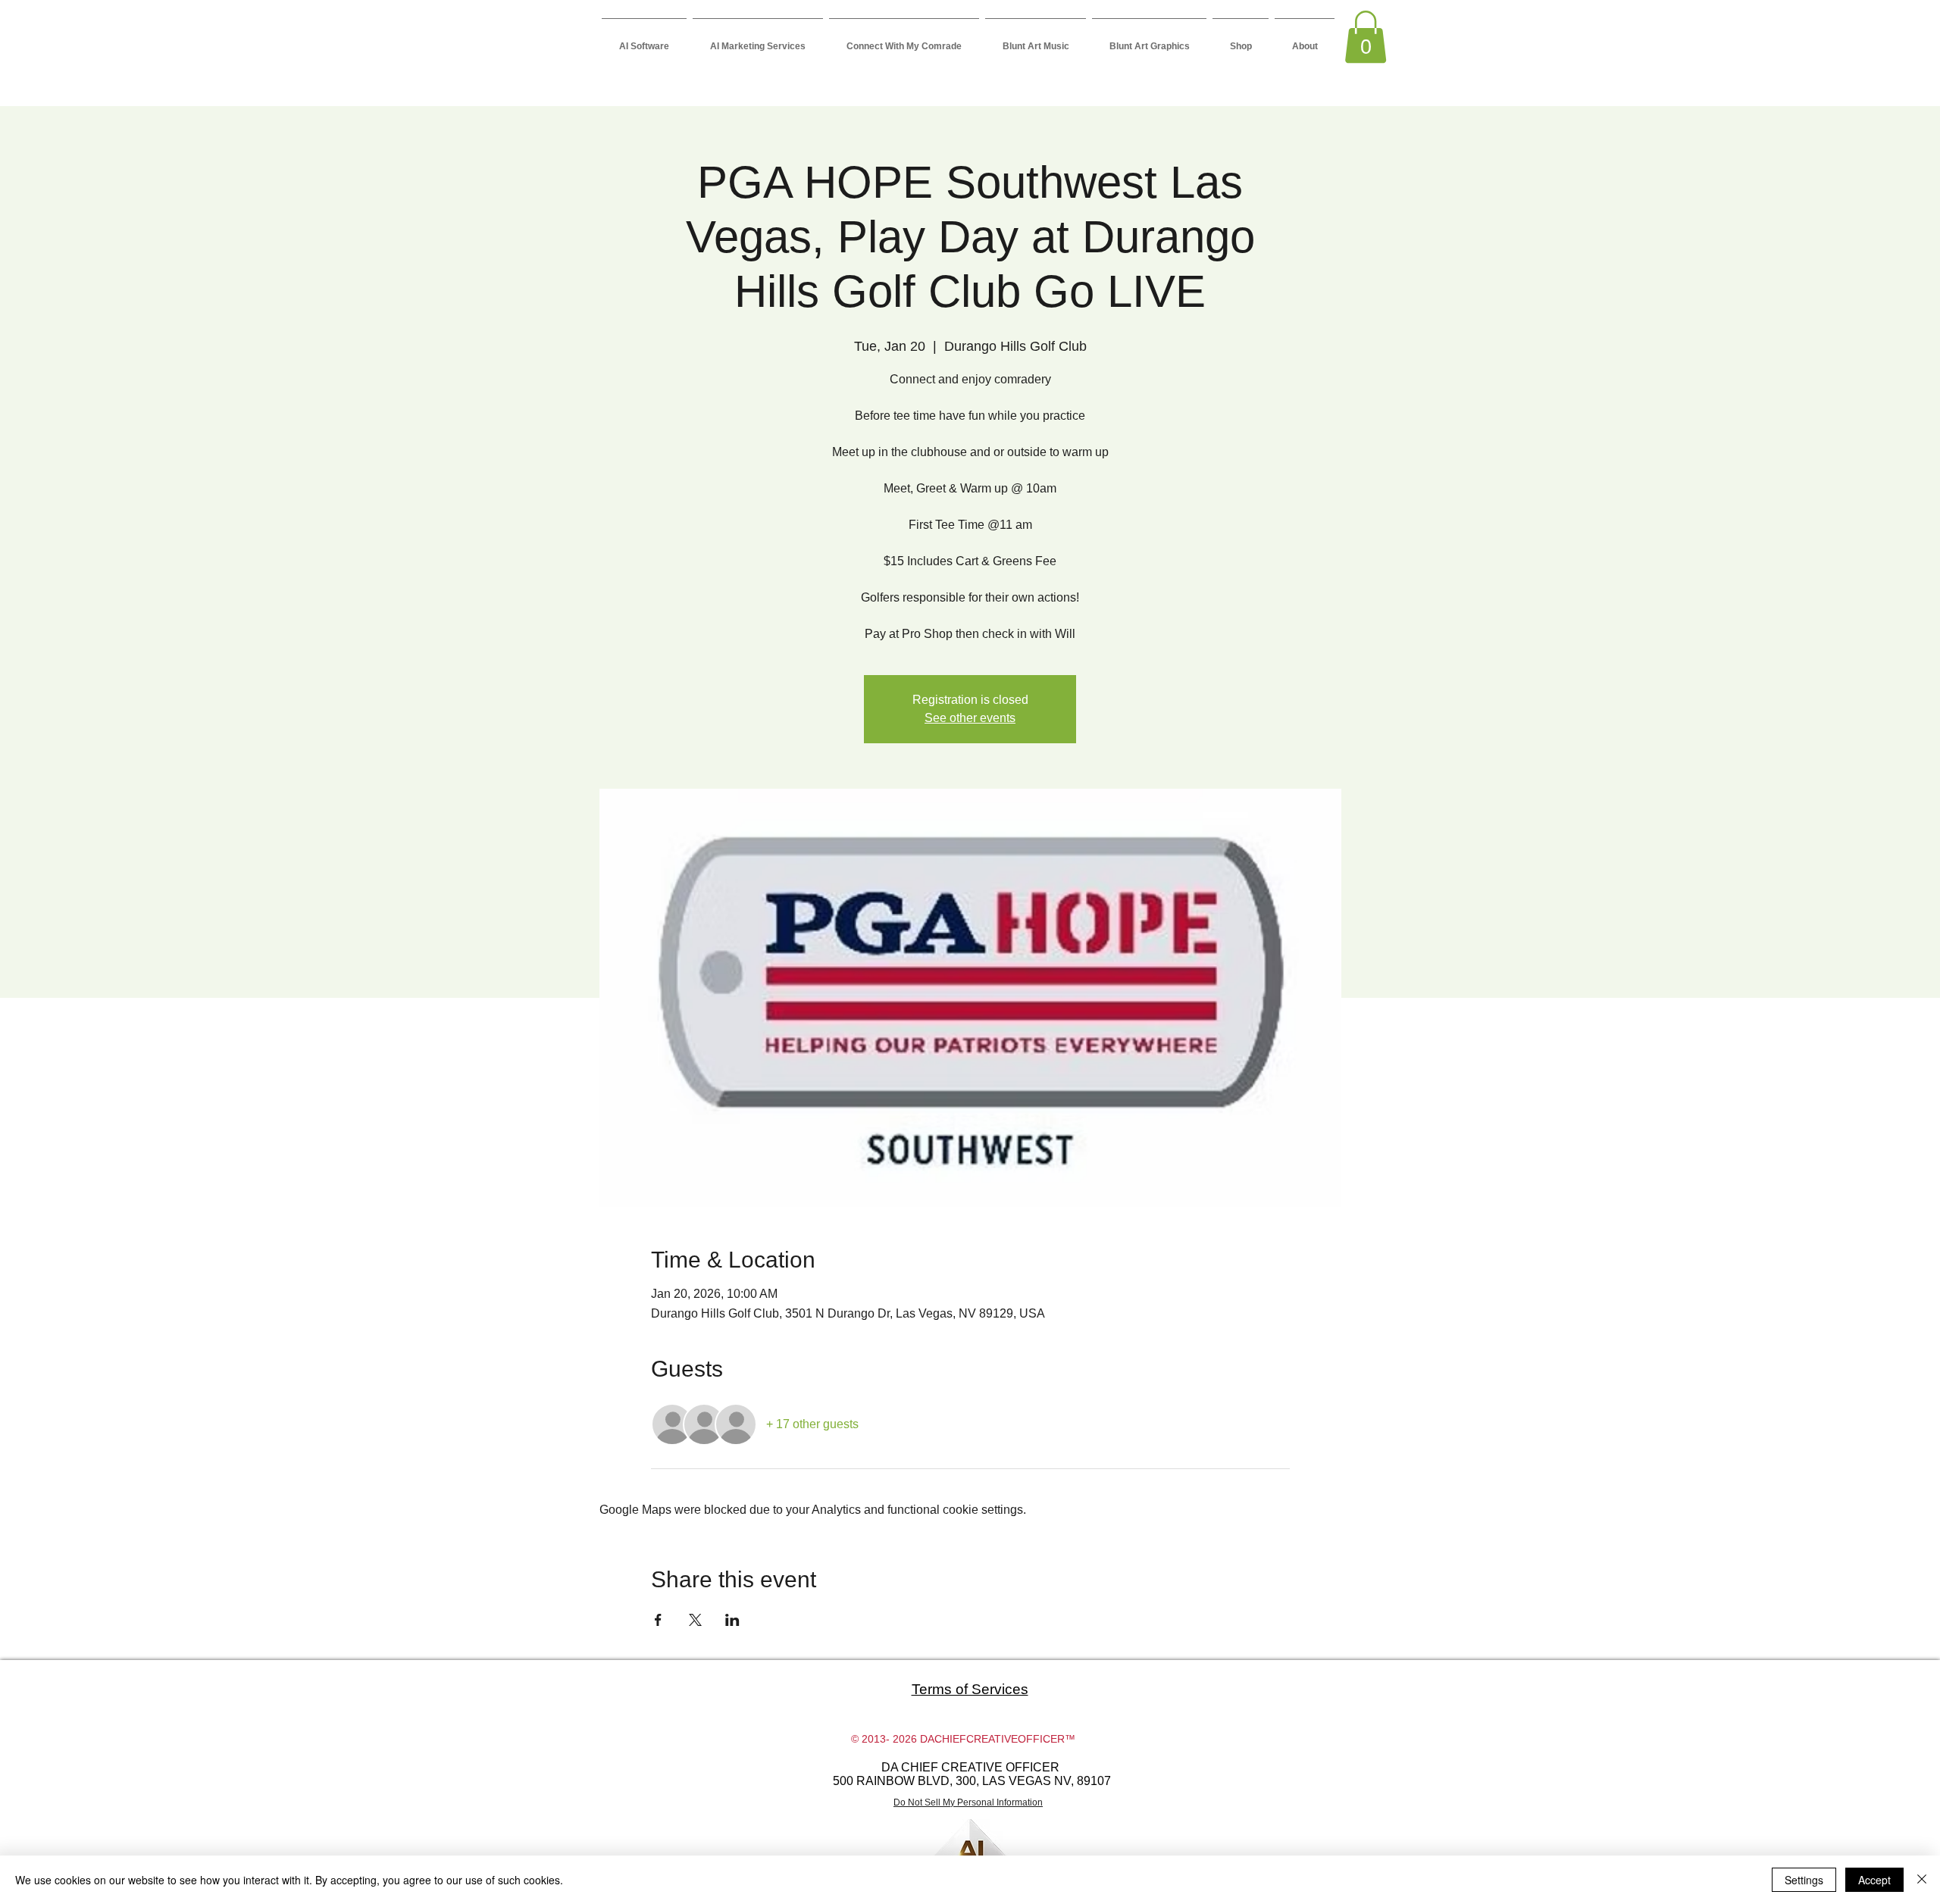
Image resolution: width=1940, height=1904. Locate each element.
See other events (970, 718)
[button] (1366, 37)
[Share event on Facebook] (658, 1620)
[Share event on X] (695, 1620)
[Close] (1922, 1880)
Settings (1804, 1880)
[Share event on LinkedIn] (732, 1620)
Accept (1874, 1880)
